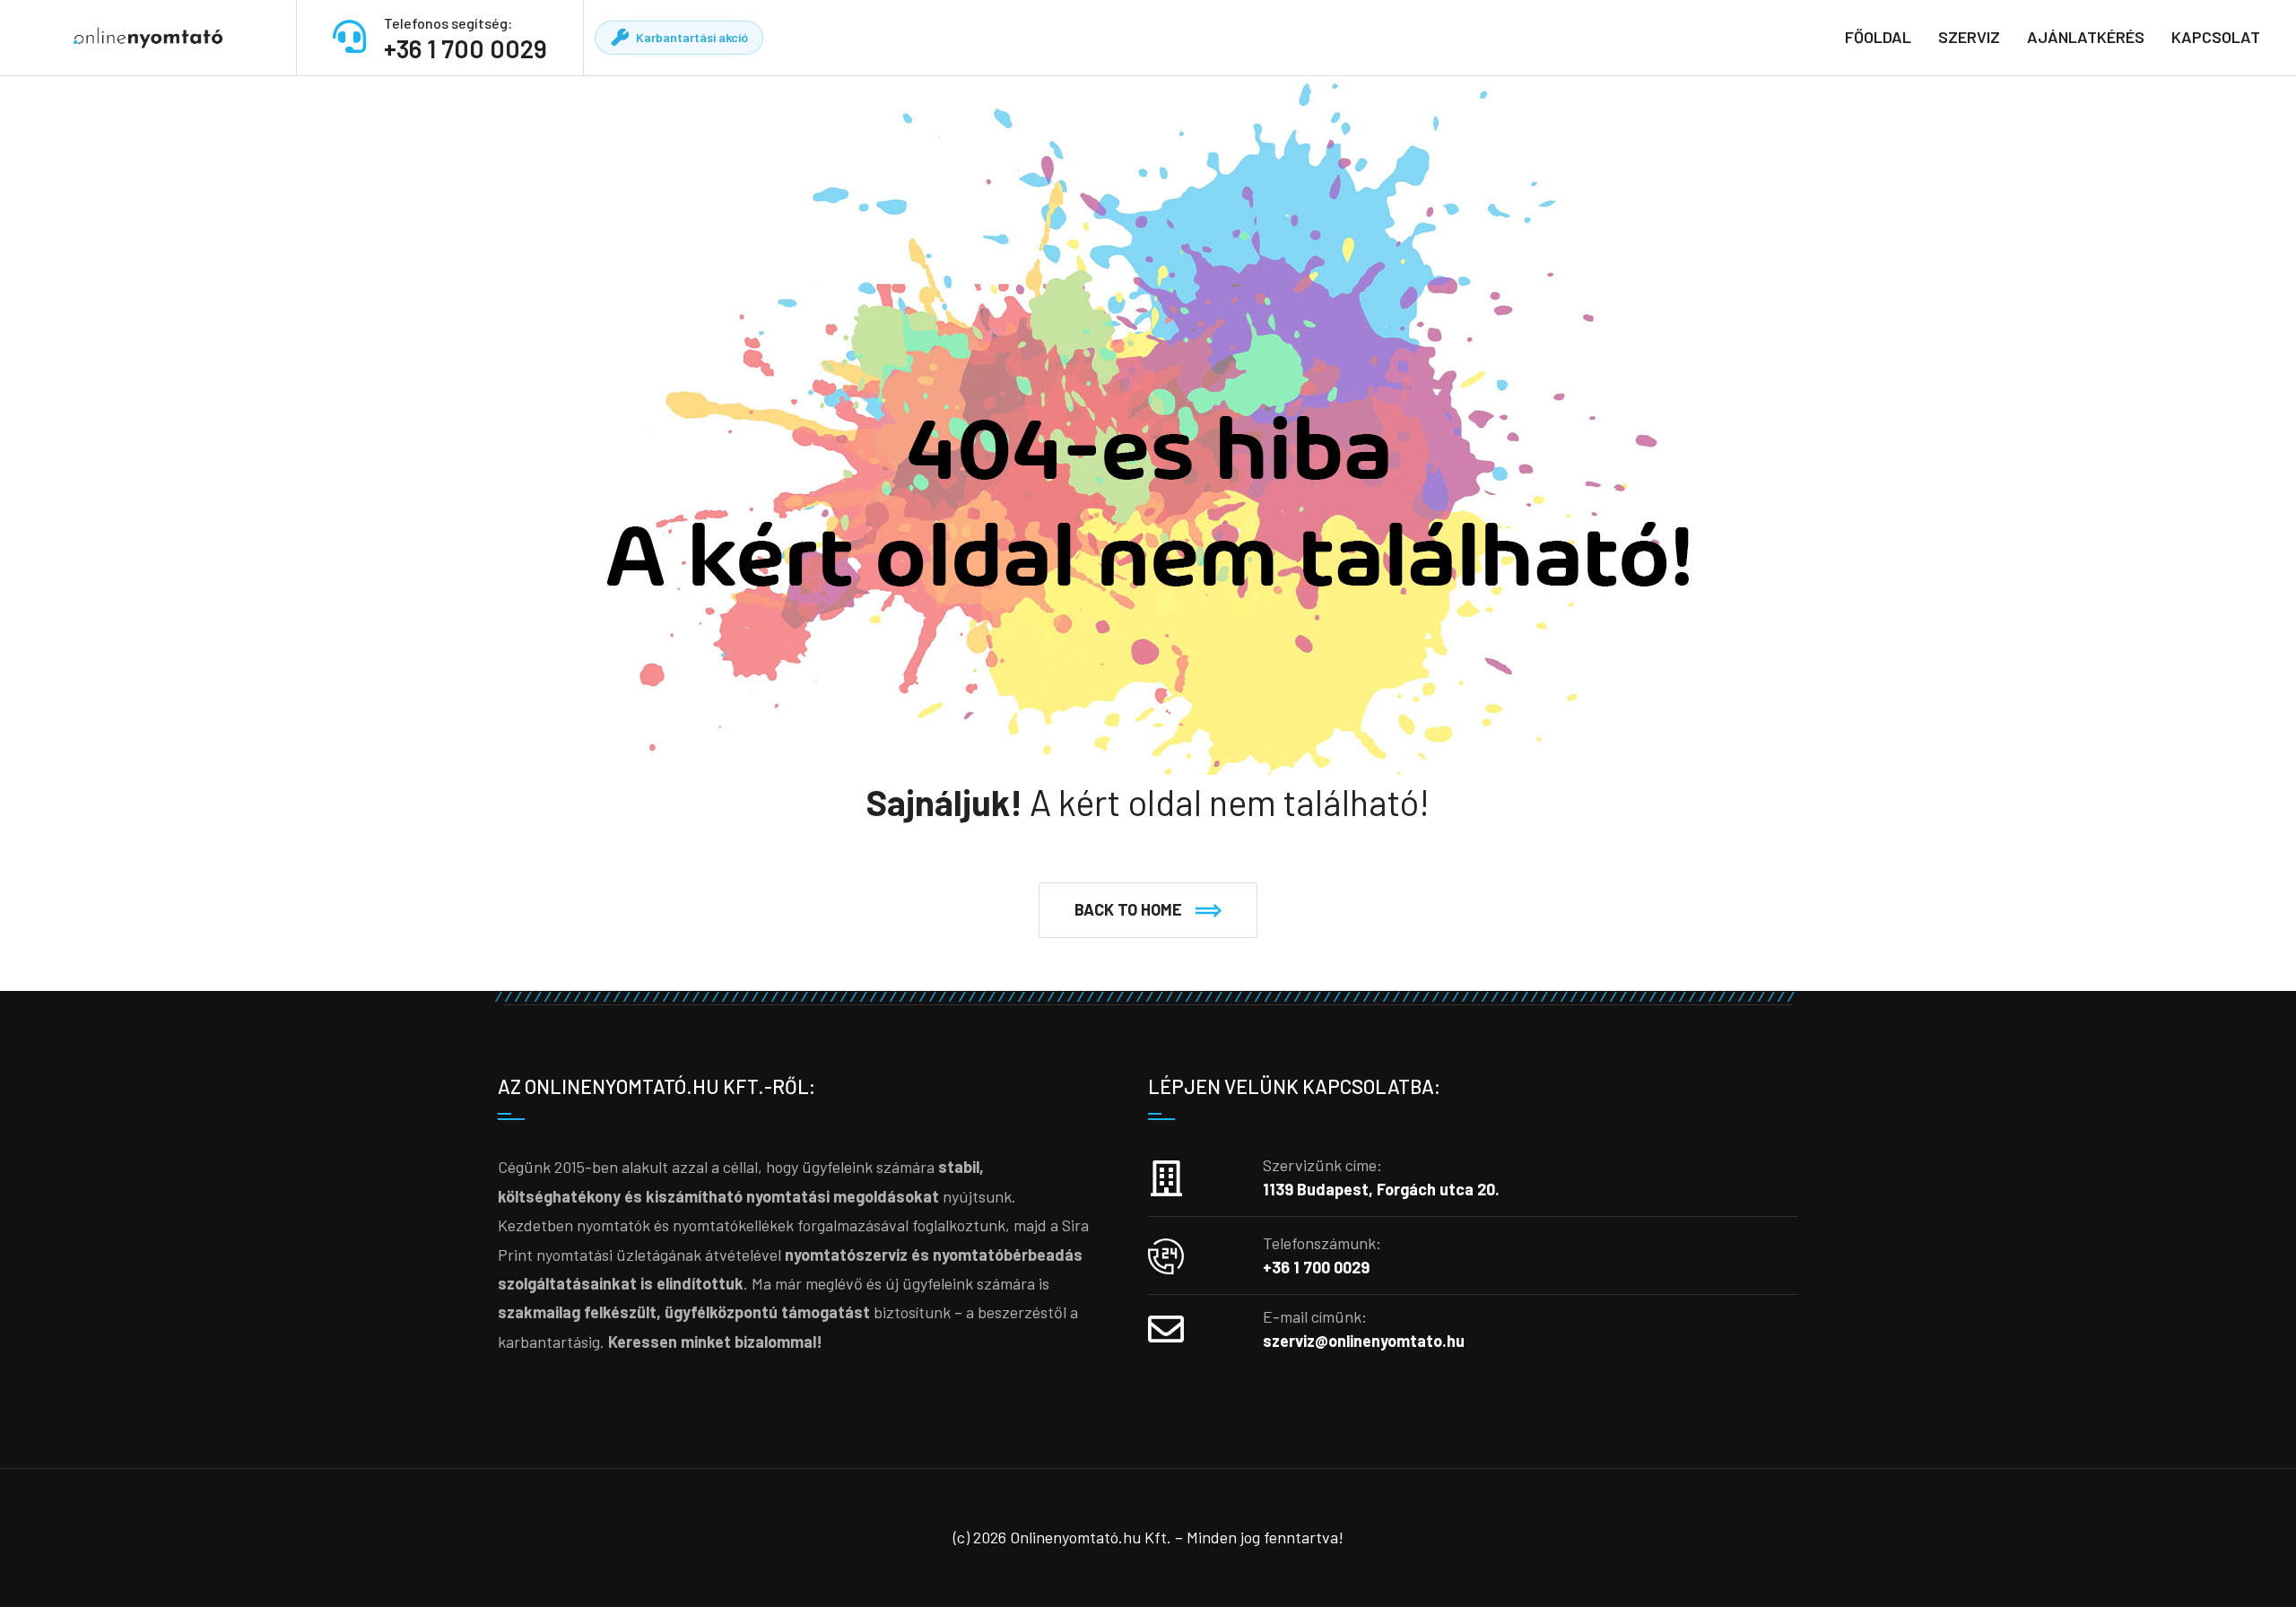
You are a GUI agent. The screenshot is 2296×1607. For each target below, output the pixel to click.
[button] (1148, 910)
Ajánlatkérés (2086, 37)
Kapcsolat (2216, 37)
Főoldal (1878, 37)
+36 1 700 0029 (465, 48)
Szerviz (1969, 37)
